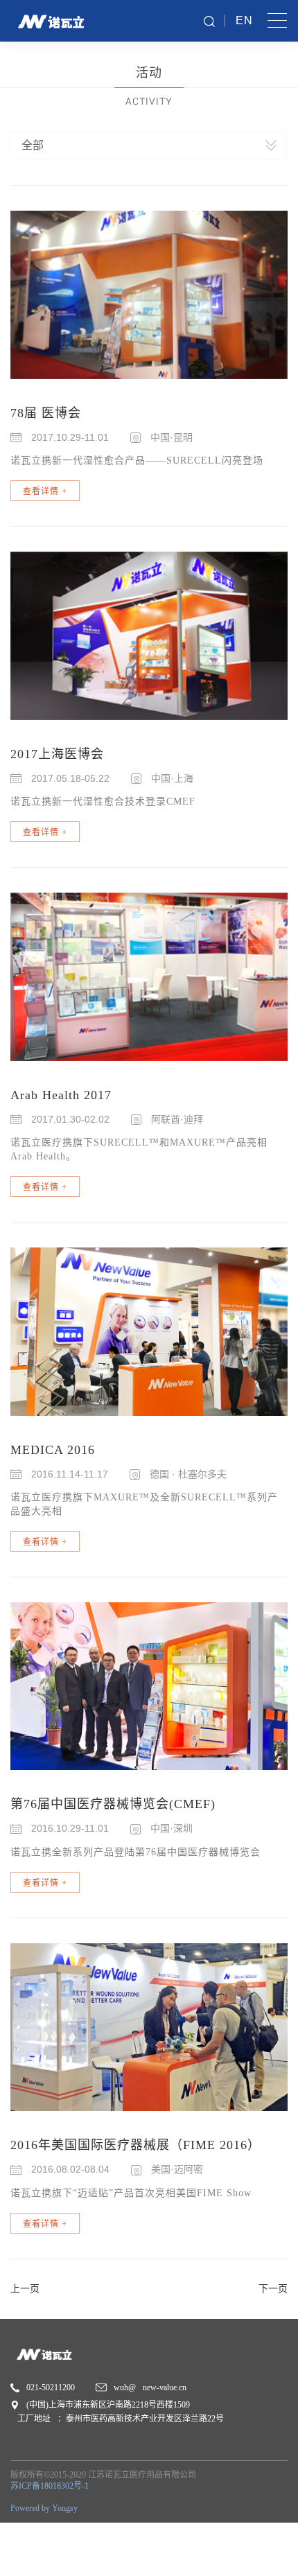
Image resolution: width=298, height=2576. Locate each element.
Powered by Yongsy (44, 2508)
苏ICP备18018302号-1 (50, 2486)
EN (244, 20)
